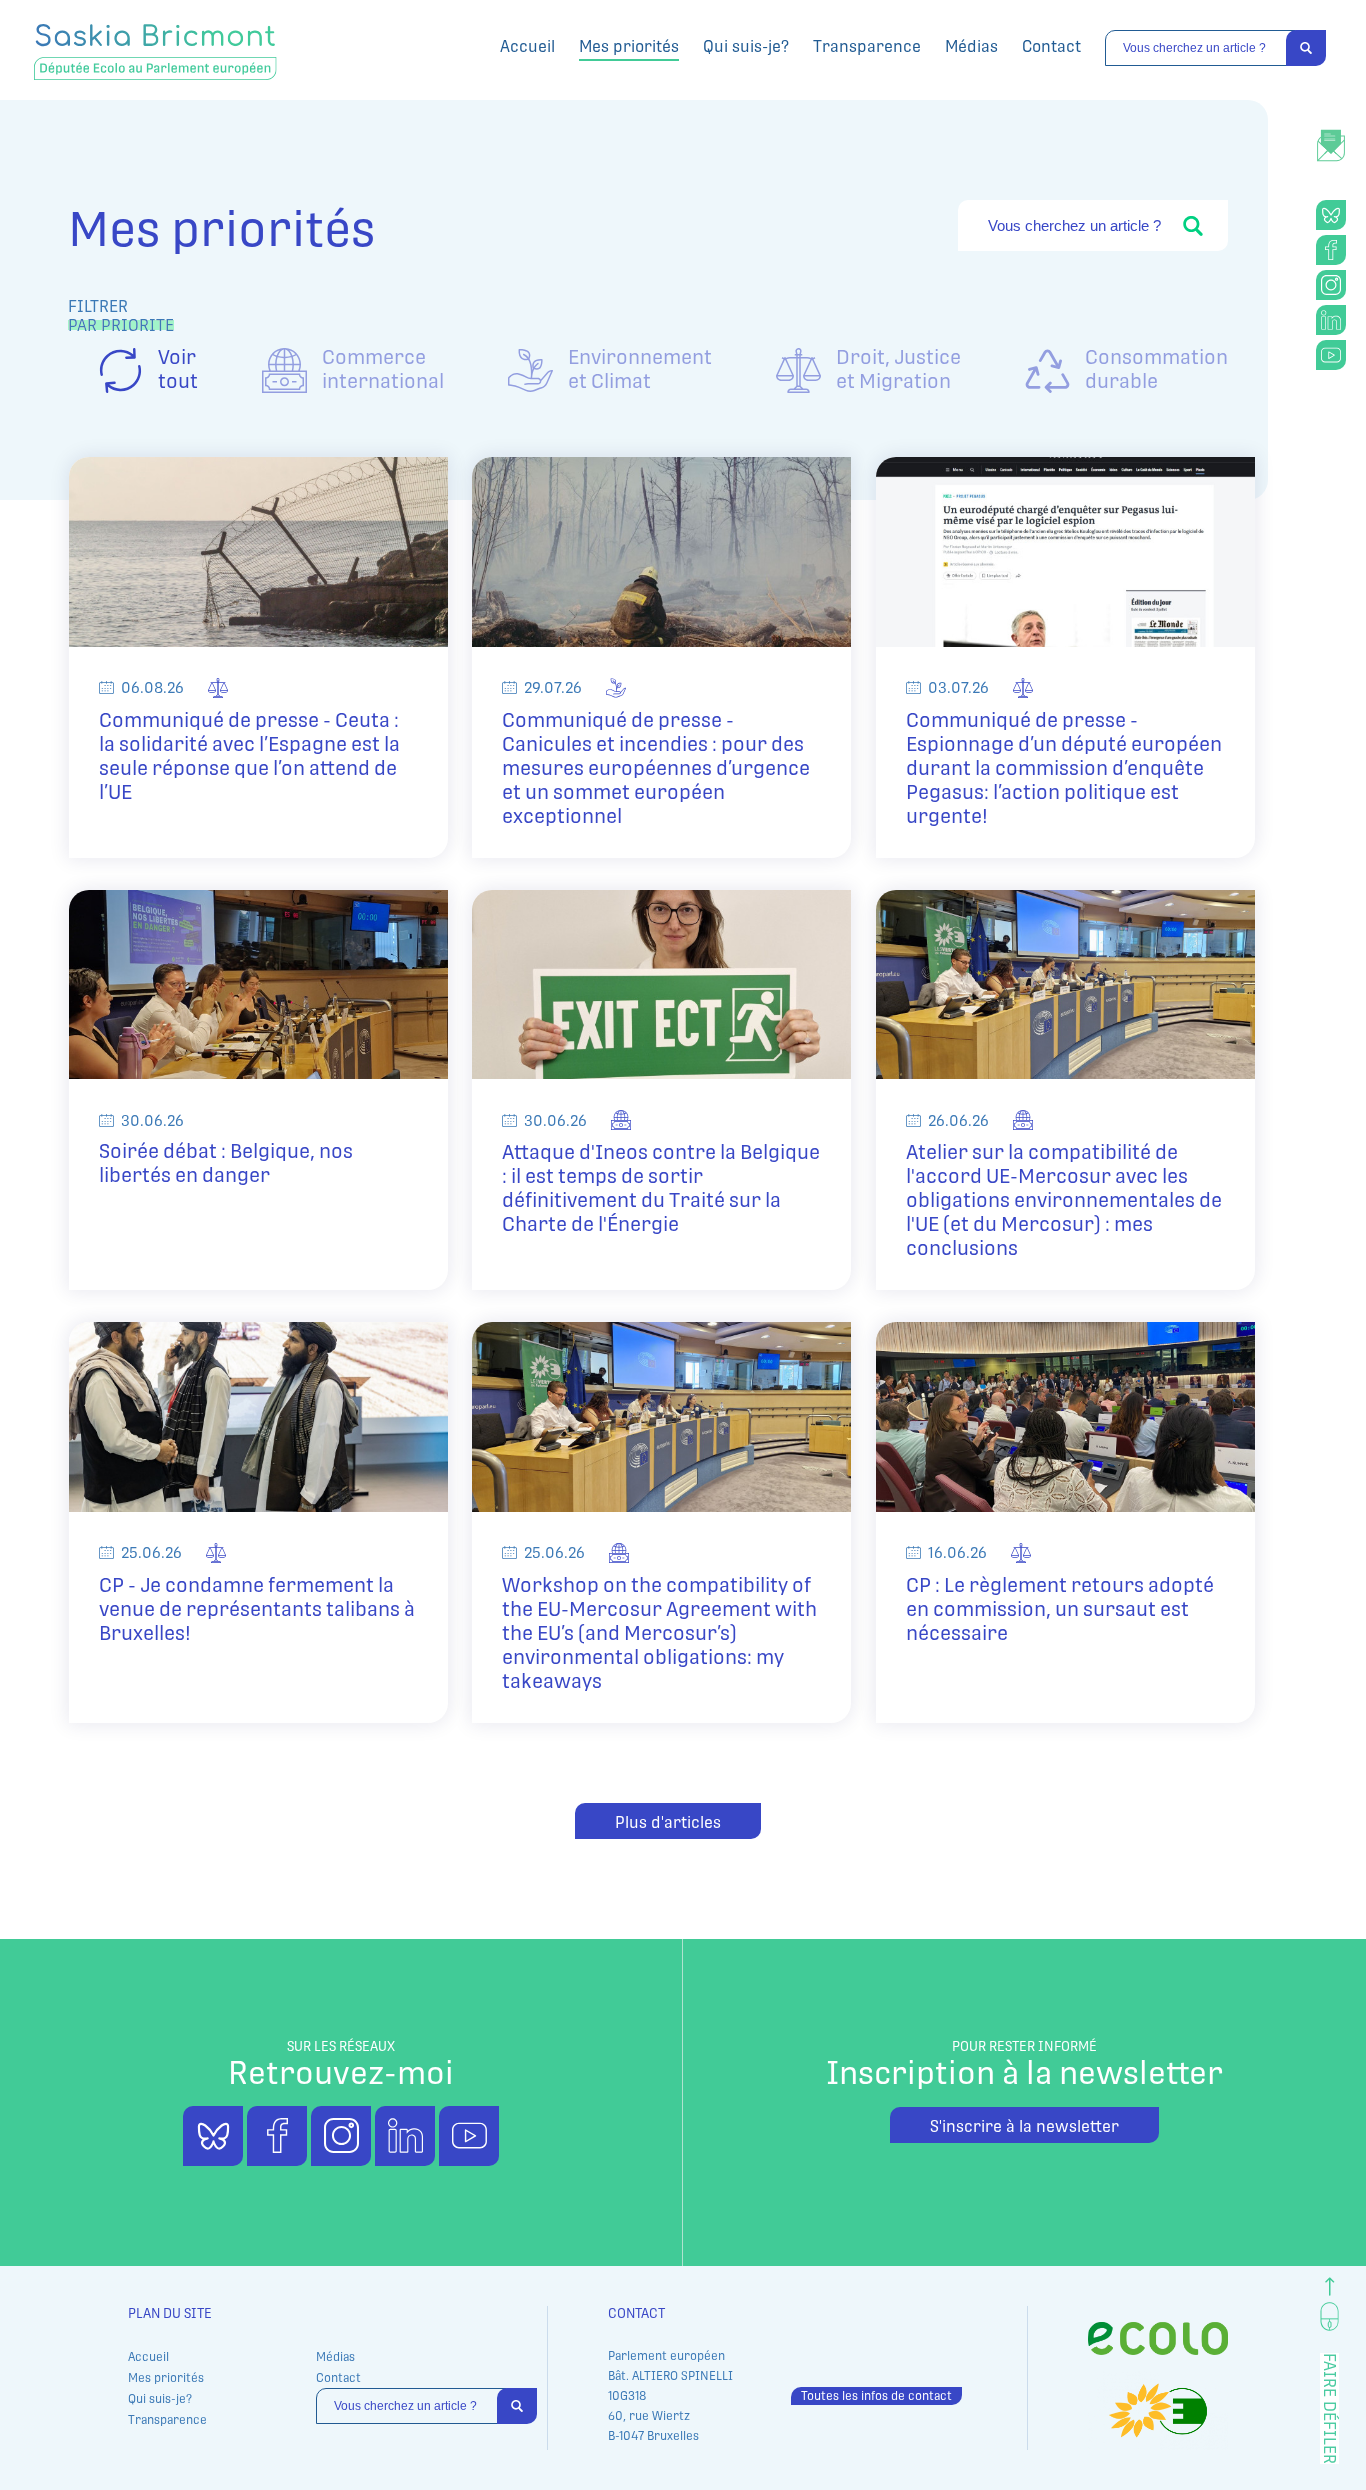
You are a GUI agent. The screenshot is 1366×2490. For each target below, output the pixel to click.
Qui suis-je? (746, 46)
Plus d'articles (668, 1822)
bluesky (1331, 215)
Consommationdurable (1156, 369)
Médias (971, 46)
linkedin (1331, 320)
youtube (1331, 355)
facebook (1331, 250)
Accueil (527, 46)
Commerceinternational (383, 369)
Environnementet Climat (640, 369)
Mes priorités (629, 46)
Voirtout (178, 369)
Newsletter (1331, 135)
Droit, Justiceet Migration (898, 369)
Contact (1051, 46)
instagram (1331, 285)
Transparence (867, 46)
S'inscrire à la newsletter (1024, 2126)
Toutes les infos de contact (876, 2396)
